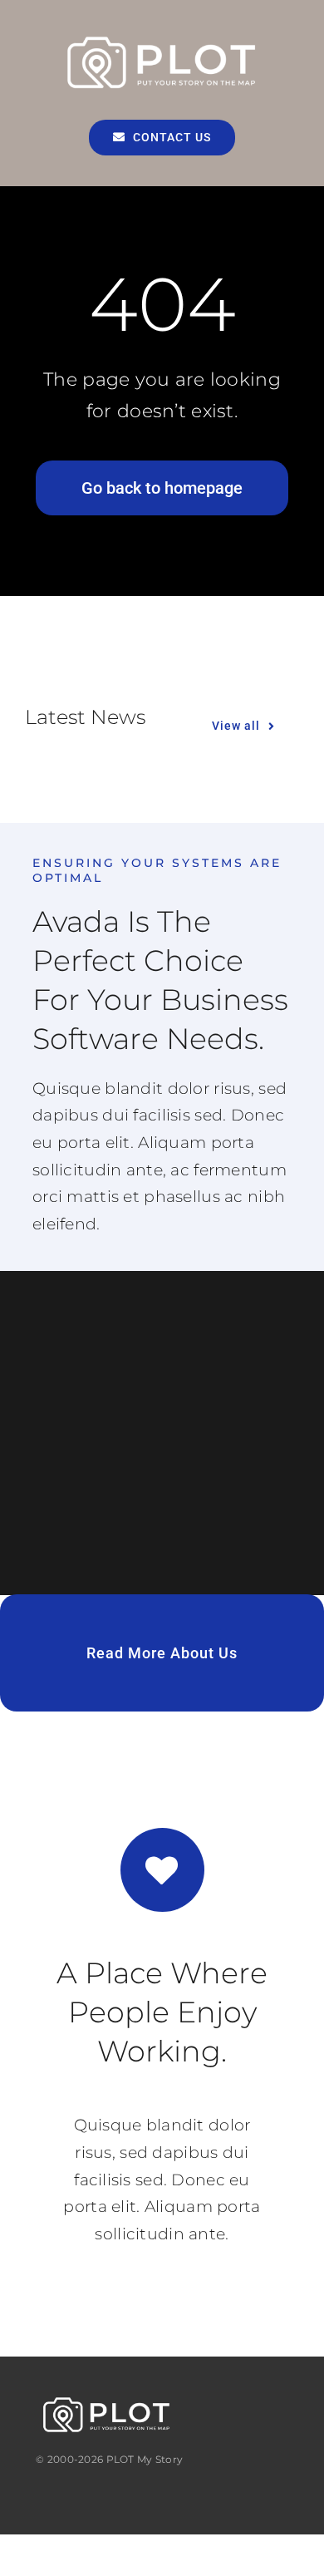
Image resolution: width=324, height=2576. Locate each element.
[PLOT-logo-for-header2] (162, 39)
